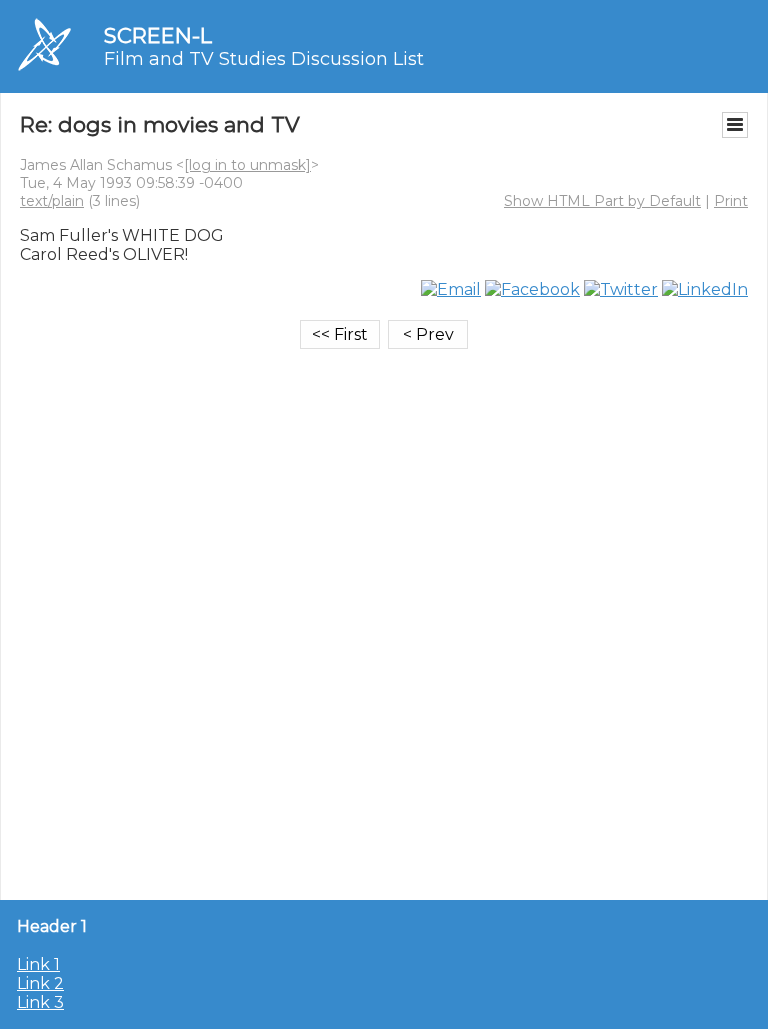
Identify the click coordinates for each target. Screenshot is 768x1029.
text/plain (52, 201)
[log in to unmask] (247, 165)
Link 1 (38, 964)
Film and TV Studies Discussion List (264, 59)
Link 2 (40, 983)
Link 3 (40, 1002)
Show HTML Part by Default (602, 201)
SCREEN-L (158, 35)
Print (731, 201)
